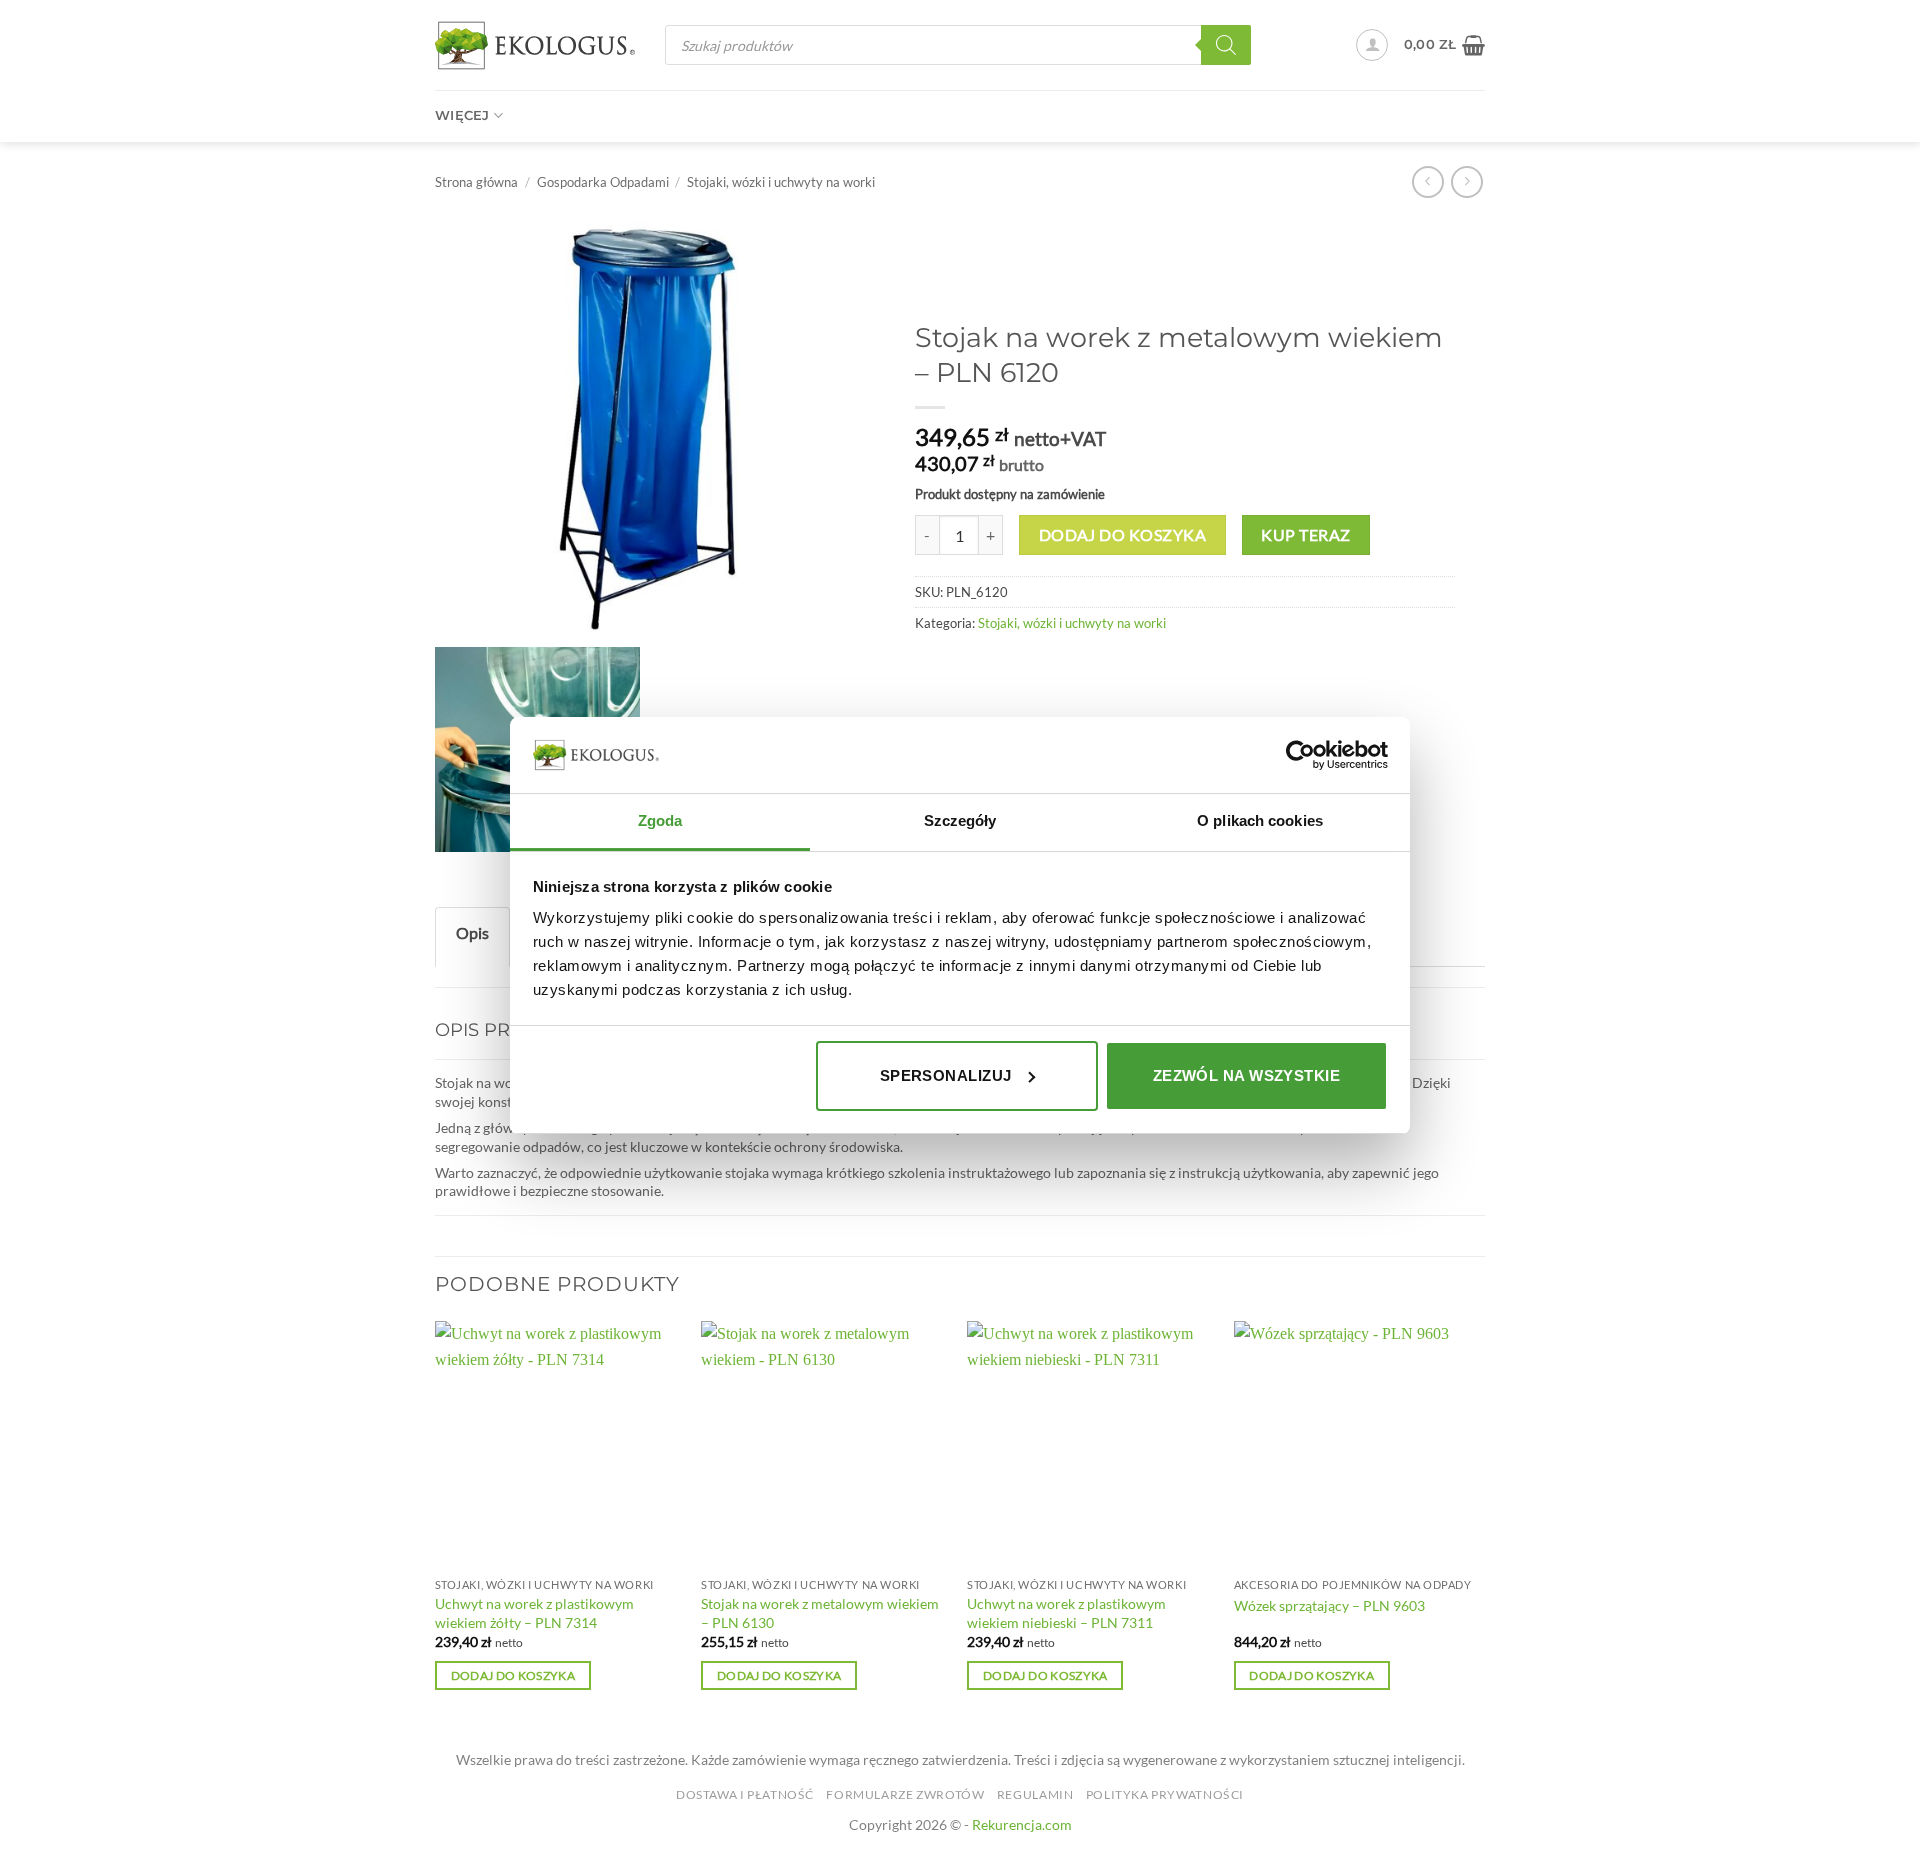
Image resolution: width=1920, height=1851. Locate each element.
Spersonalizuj (946, 1075)
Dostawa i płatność (745, 1794)
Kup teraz (1305, 535)
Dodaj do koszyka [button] (513, 1675)
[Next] (1479, 1523)
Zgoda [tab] (660, 820)
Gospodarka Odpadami (603, 182)
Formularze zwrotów (905, 1794)
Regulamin (1035, 1794)
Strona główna (476, 182)
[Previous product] (1466, 181)
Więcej (462, 115)
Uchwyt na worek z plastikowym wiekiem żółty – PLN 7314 (534, 1613)
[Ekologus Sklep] (535, 45)
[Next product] (1427, 181)
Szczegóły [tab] (960, 820)
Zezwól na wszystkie (1247, 1075)
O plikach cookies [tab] (1260, 820)
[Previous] (436, 1523)
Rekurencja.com (1022, 1824)
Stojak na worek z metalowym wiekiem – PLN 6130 (820, 1613)
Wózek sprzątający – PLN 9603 (1329, 1605)
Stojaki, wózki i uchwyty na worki (781, 182)
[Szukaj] (1226, 45)
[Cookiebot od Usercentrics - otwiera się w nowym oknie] (1300, 755)
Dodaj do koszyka (1122, 535)
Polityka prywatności (1165, 1794)
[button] (1372, 45)
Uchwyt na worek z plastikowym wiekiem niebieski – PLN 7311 (1066, 1613)
